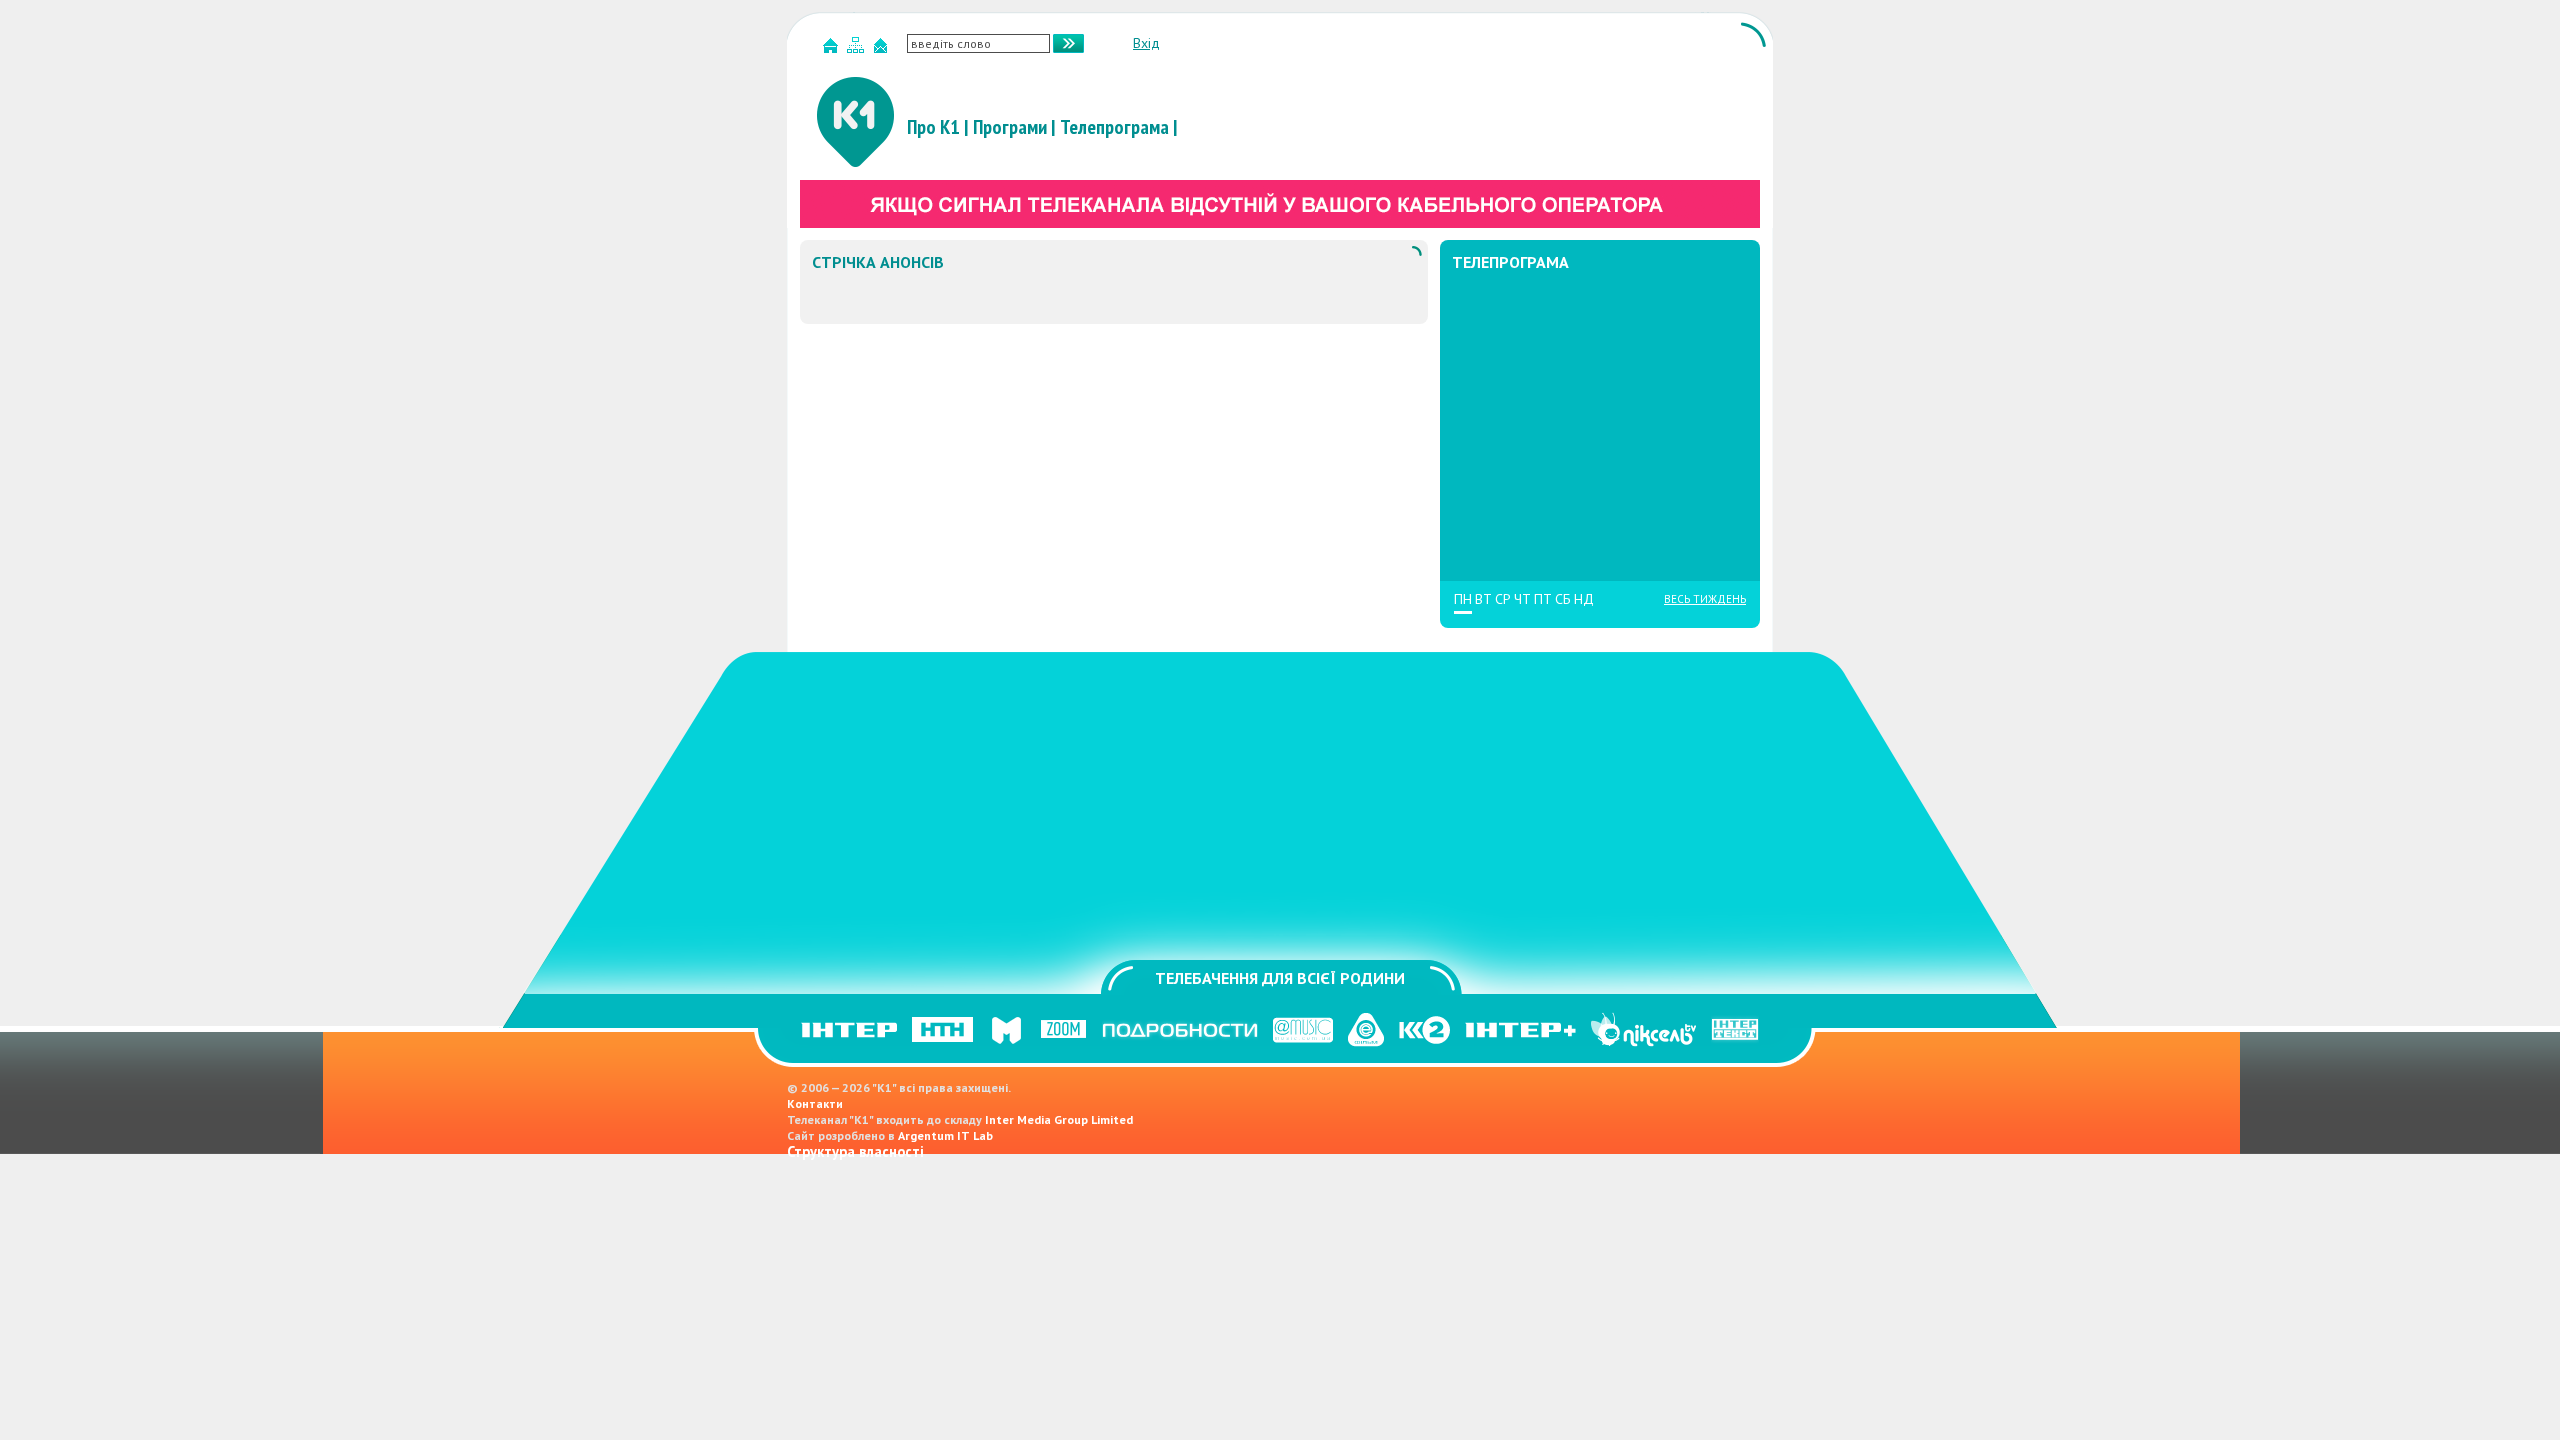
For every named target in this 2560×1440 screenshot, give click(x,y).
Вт (1483, 599)
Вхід (1146, 43)
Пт (1543, 599)
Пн (1463, 599)
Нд (1584, 599)
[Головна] (833, 49)
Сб (1563, 599)
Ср (1503, 599)
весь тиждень (1705, 599)
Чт (1522, 599)
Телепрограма (1114, 127)
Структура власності (855, 1151)
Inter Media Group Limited (1059, 1119)
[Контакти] (883, 49)
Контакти (815, 1103)
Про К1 (933, 127)
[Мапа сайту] (858, 49)
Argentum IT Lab (945, 1135)
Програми (1010, 127)
